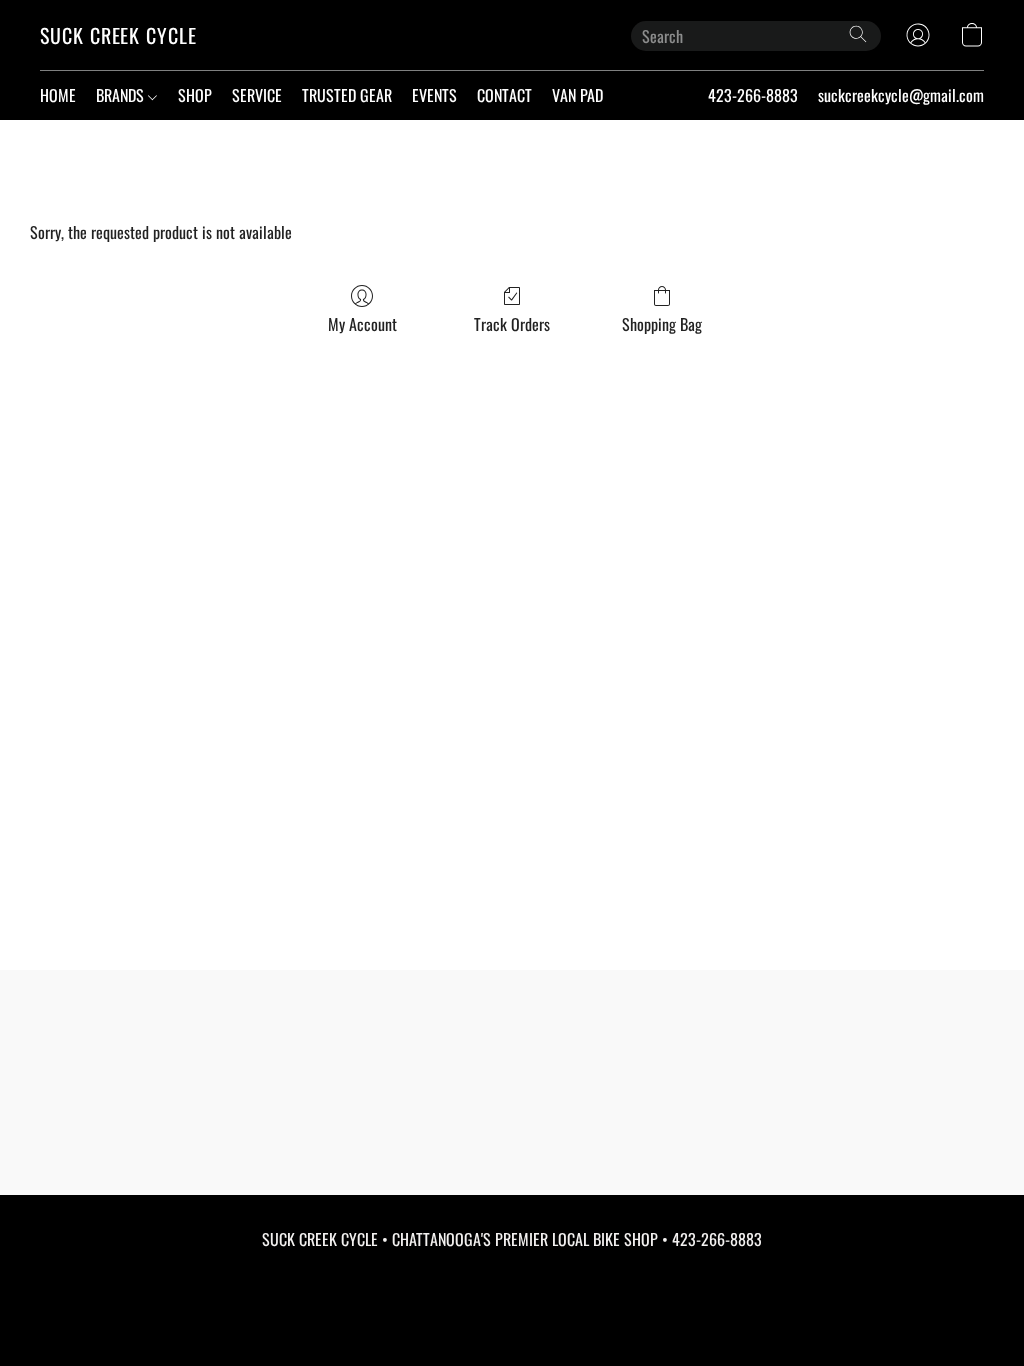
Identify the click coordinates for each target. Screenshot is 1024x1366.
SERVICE (257, 95)
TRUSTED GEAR (347, 95)
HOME (58, 95)
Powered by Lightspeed (512, 1313)
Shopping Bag (662, 324)
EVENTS (434, 95)
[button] (118, 35)
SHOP (195, 95)
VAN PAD (577, 95)
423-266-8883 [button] (753, 95)
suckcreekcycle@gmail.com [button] (901, 95)
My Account (362, 324)
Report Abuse (512, 1278)
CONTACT (504, 95)
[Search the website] (858, 34)
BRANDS (122, 95)
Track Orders (512, 324)
